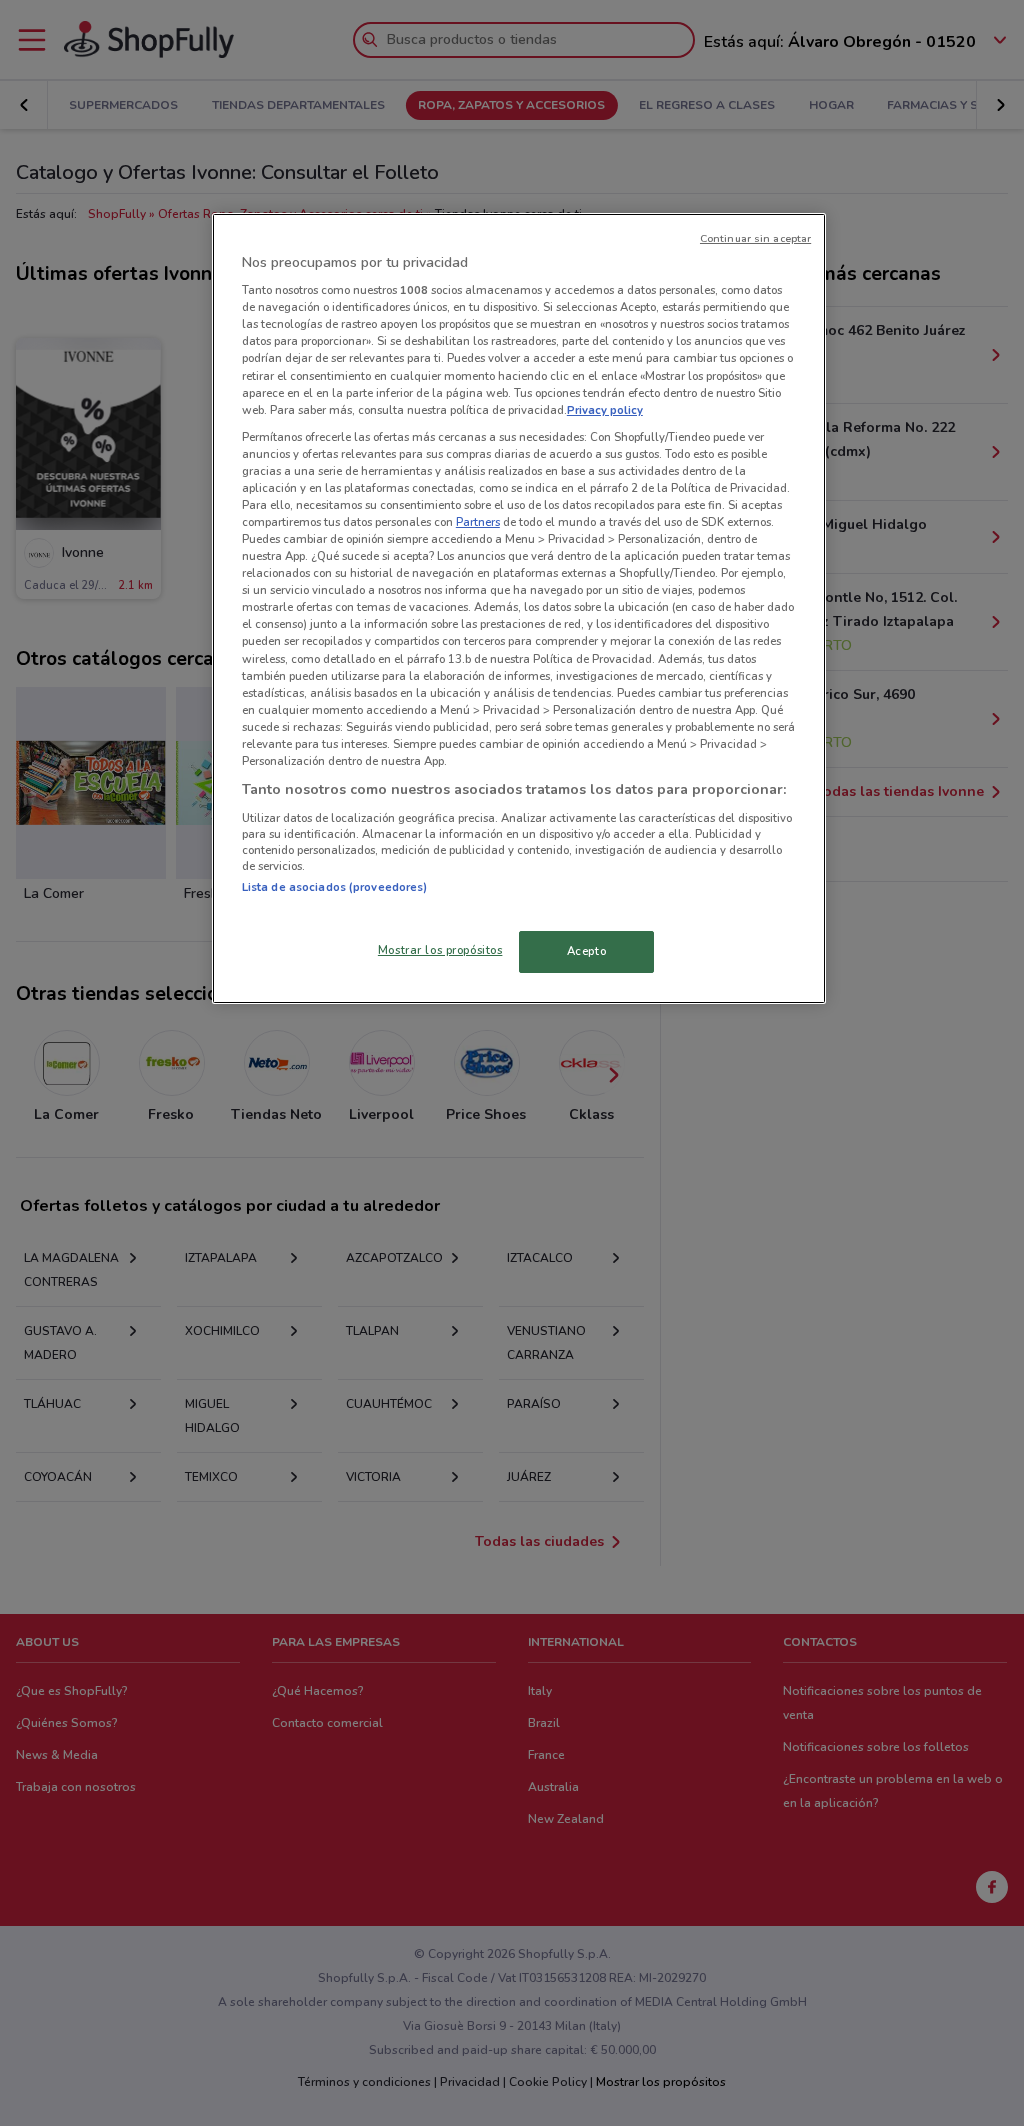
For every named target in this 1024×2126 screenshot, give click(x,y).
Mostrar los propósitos (440, 950)
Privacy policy (605, 410)
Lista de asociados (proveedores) (335, 887)
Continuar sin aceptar (755, 238)
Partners (478, 522)
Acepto (586, 951)
